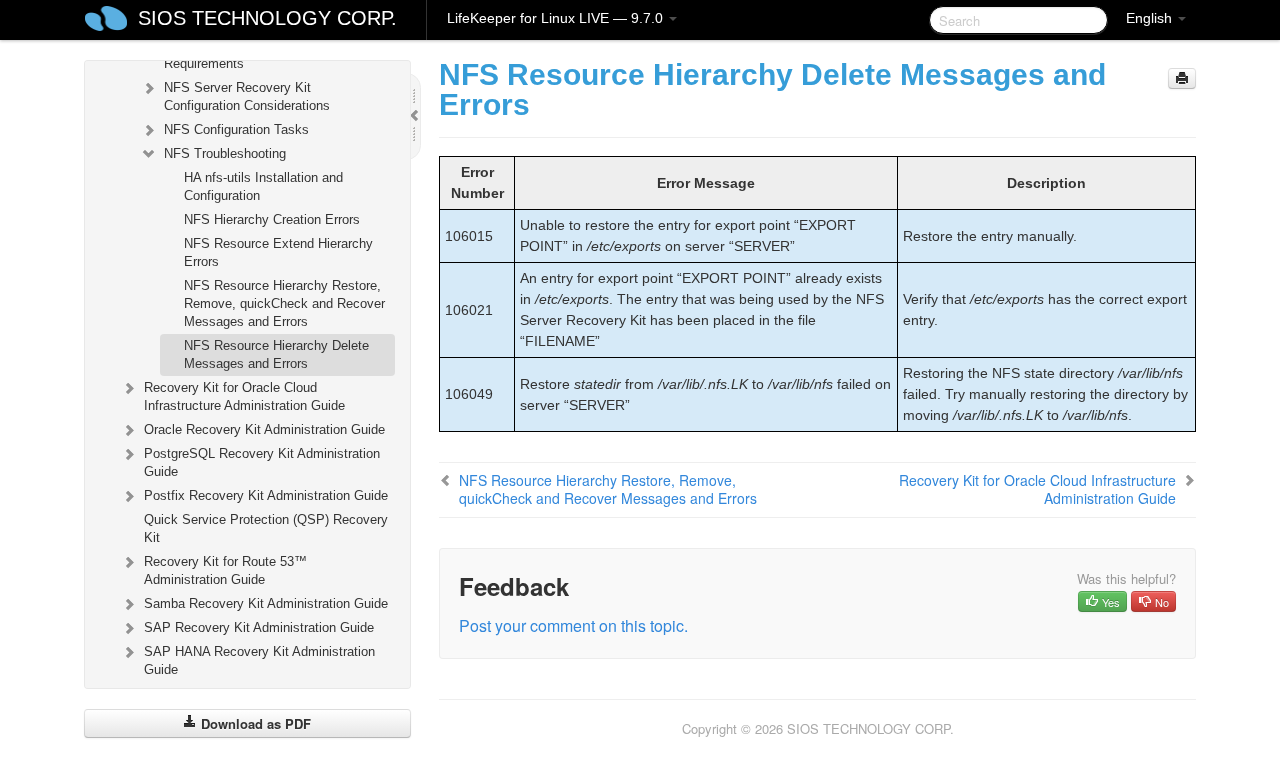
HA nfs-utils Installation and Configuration (263, 186)
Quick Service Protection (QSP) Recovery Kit (266, 528)
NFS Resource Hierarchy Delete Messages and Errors (276, 354)
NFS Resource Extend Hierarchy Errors (278, 252)
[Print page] (1182, 78)
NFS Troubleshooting (225, 153)
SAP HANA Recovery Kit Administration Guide (259, 660)
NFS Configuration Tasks (236, 129)
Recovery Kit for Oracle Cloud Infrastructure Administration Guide (244, 396)
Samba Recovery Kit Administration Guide (266, 603)
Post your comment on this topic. (573, 625)
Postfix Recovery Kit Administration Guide (266, 495)
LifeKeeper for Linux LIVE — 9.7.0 (557, 18)
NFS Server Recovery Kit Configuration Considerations (247, 96)
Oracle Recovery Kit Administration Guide (264, 429)
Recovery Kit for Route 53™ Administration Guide (225, 570)
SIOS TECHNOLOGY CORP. (267, 18)
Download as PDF (254, 723)
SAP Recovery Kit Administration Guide (259, 627)
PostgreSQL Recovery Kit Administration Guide (262, 462)
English (1151, 18)
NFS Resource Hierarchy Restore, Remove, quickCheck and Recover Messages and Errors (284, 303)
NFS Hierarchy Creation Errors (272, 219)
